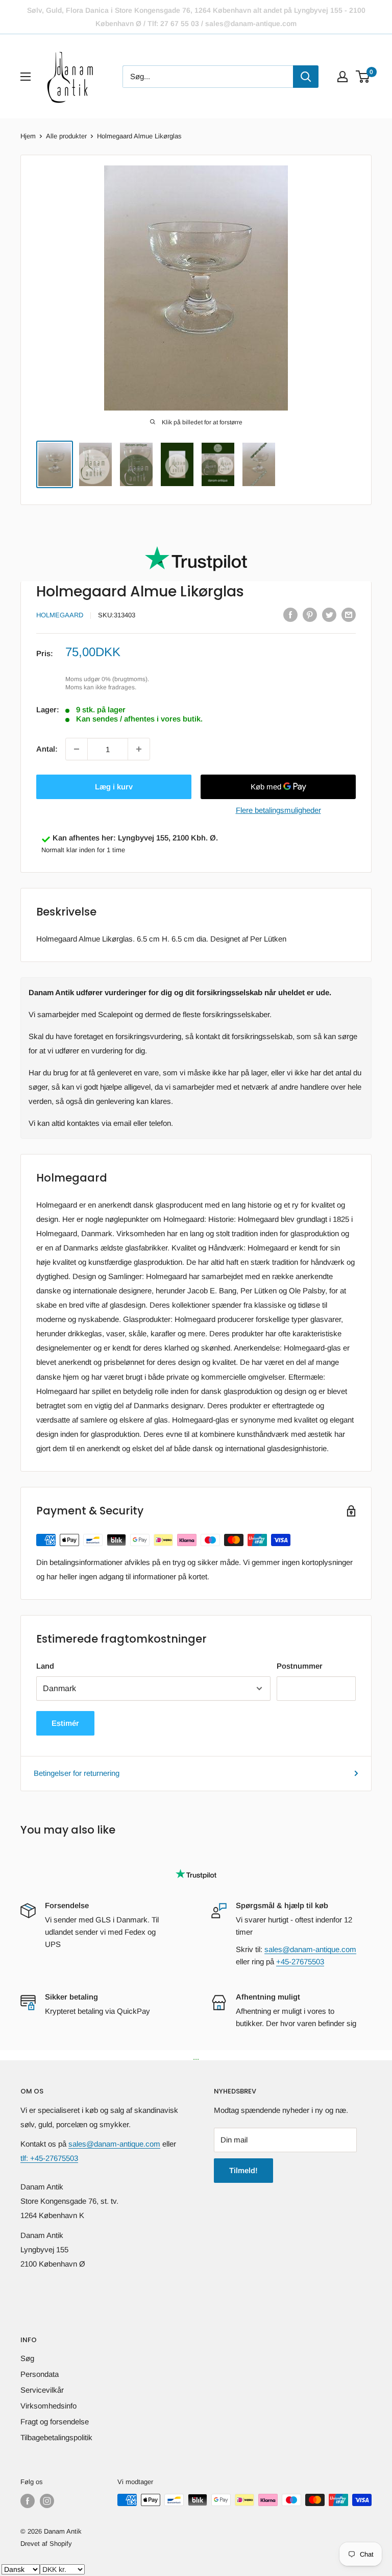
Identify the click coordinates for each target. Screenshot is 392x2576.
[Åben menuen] (26, 77)
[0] (363, 77)
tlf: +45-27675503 (49, 2158)
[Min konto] (342, 77)
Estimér (65, 1723)
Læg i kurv (114, 787)
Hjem (28, 136)
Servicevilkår (42, 2390)
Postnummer (300, 1666)
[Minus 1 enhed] (77, 749)
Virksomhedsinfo (48, 2406)
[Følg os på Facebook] (28, 2501)
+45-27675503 (300, 1961)
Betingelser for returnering (77, 1773)
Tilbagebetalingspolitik (56, 2437)
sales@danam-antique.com (310, 1949)
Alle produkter (66, 136)
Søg (27, 2358)
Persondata (40, 2374)
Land (45, 1666)
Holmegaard (60, 615)
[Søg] (306, 77)
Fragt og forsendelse (55, 2422)
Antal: (47, 749)
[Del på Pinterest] (310, 615)
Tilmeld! (243, 2170)
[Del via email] (349, 615)
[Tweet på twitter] (329, 615)
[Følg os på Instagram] (47, 2501)
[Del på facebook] (290, 615)
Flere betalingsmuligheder (278, 810)
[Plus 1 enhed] (139, 749)
